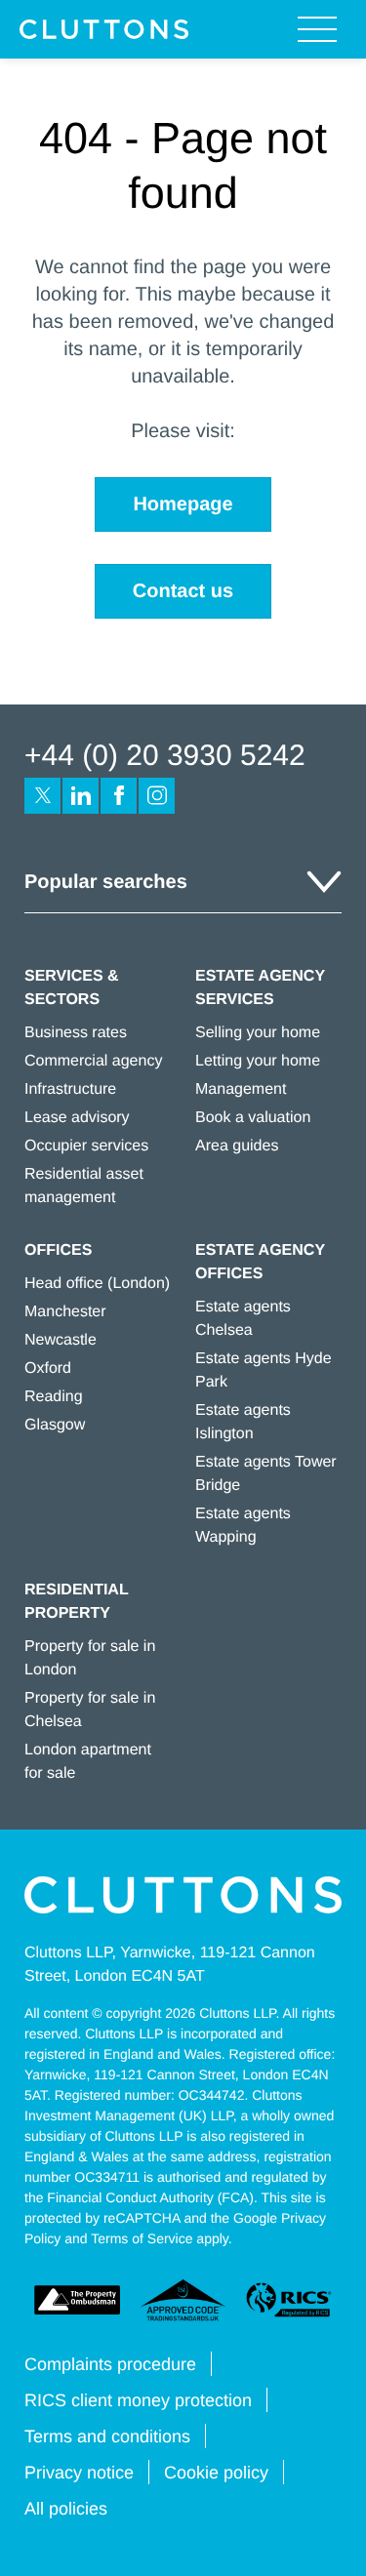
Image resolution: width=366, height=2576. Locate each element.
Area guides (237, 1146)
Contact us (183, 591)
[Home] (104, 29)
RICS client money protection (138, 2400)
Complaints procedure (110, 2364)
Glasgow (55, 1425)
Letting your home (258, 1061)
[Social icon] (42, 796)
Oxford (48, 1368)
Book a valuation (253, 1118)
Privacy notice (79, 2473)
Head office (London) (97, 1284)
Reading (54, 1397)
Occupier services (86, 1146)
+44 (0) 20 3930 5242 (165, 756)
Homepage (183, 504)
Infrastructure (70, 1089)
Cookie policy (216, 2473)
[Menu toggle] (317, 29)
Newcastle (61, 1340)
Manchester (65, 1312)
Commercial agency (93, 1061)
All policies (66, 2509)
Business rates (76, 1033)
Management (241, 1089)
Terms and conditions (107, 2436)
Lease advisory (77, 1118)
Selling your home (258, 1033)
